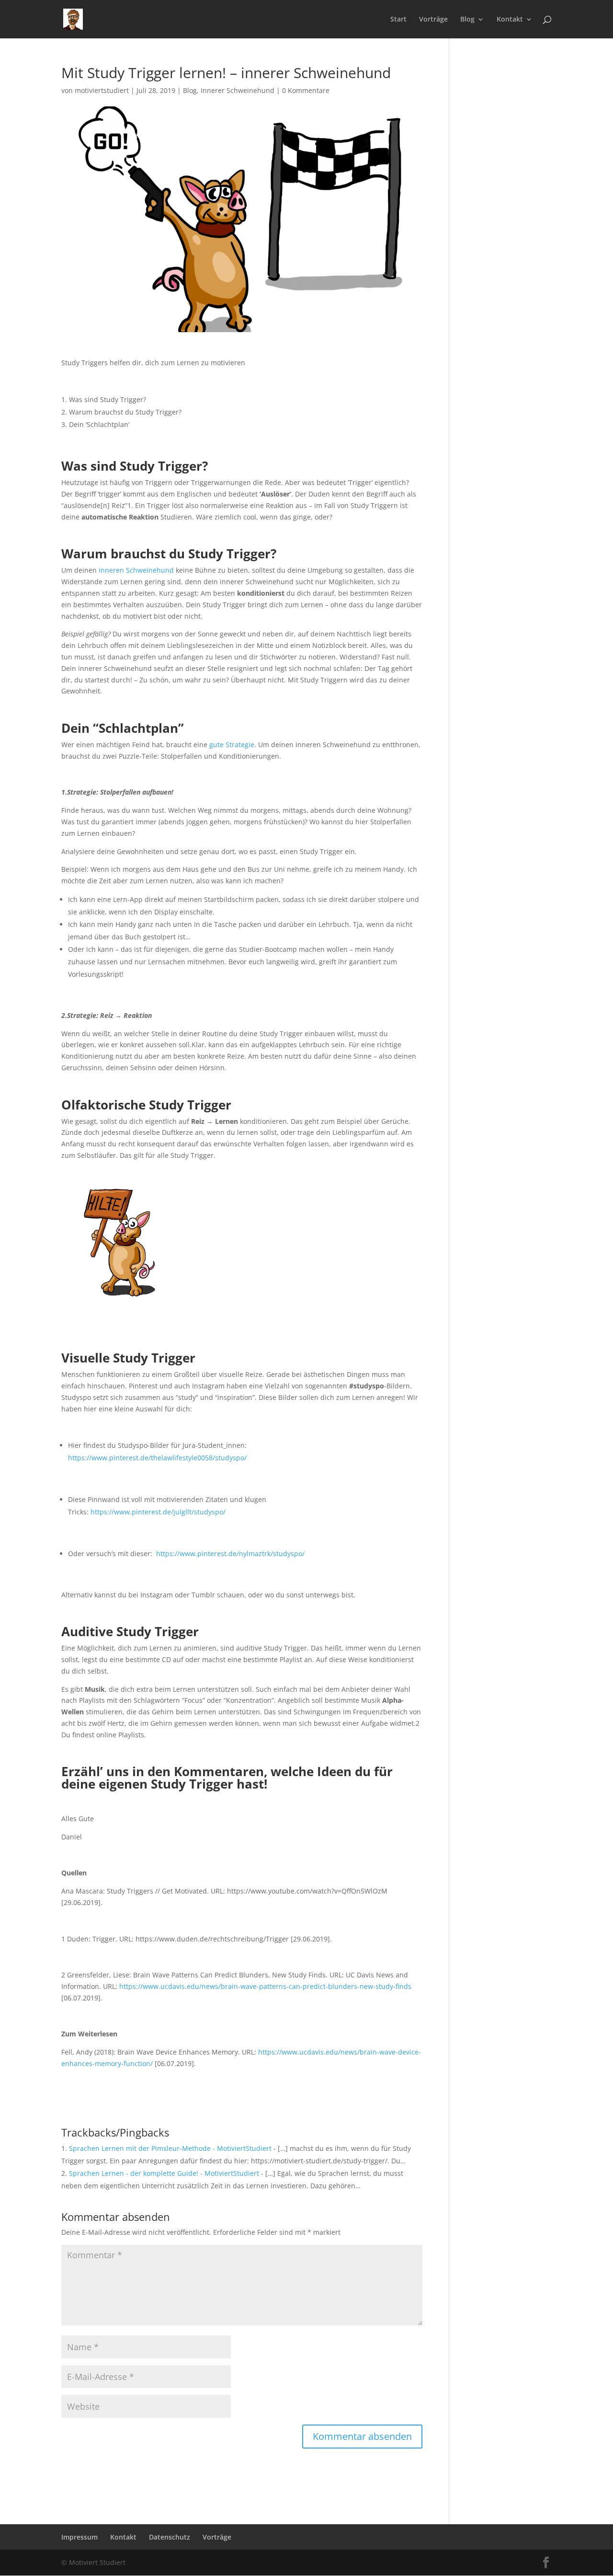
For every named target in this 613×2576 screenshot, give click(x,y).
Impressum (79, 2537)
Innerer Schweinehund (238, 90)
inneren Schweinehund (136, 570)
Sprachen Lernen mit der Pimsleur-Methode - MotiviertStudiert (170, 2148)
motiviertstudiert (102, 90)
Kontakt (510, 20)
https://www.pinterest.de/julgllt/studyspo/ (158, 1512)
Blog (467, 20)
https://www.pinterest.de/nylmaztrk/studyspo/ (230, 1554)
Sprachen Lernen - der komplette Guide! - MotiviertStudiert (164, 2173)
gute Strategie (232, 745)
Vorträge (433, 20)
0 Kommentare (306, 90)
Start (398, 20)
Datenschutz (170, 2537)
